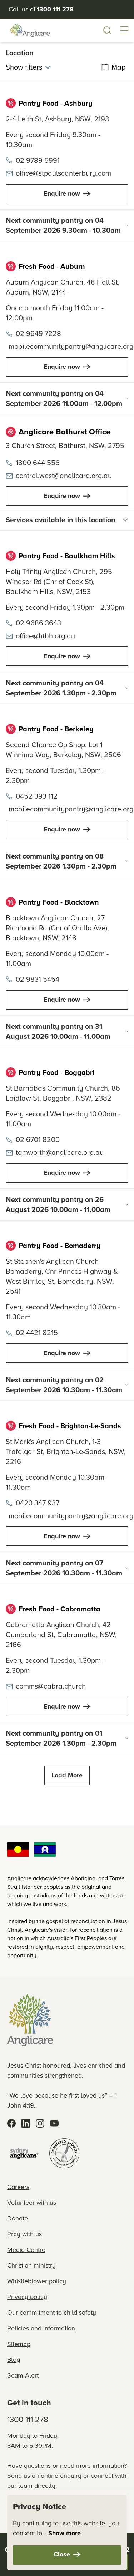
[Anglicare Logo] (30, 30)
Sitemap (19, 2344)
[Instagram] (40, 2123)
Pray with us (24, 2234)
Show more (64, 2533)
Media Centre (26, 2250)
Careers (18, 2187)
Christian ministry (31, 2265)
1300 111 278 (28, 2419)
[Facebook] (11, 2123)
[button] (124, 30)
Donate (18, 2218)
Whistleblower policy (37, 2281)
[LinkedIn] (26, 2123)
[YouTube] (54, 2123)
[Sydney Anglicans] (24, 2153)
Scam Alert (23, 2375)
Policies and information (41, 2328)
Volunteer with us (32, 2202)
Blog (14, 2359)
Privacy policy (27, 2297)
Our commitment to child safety (52, 2312)
